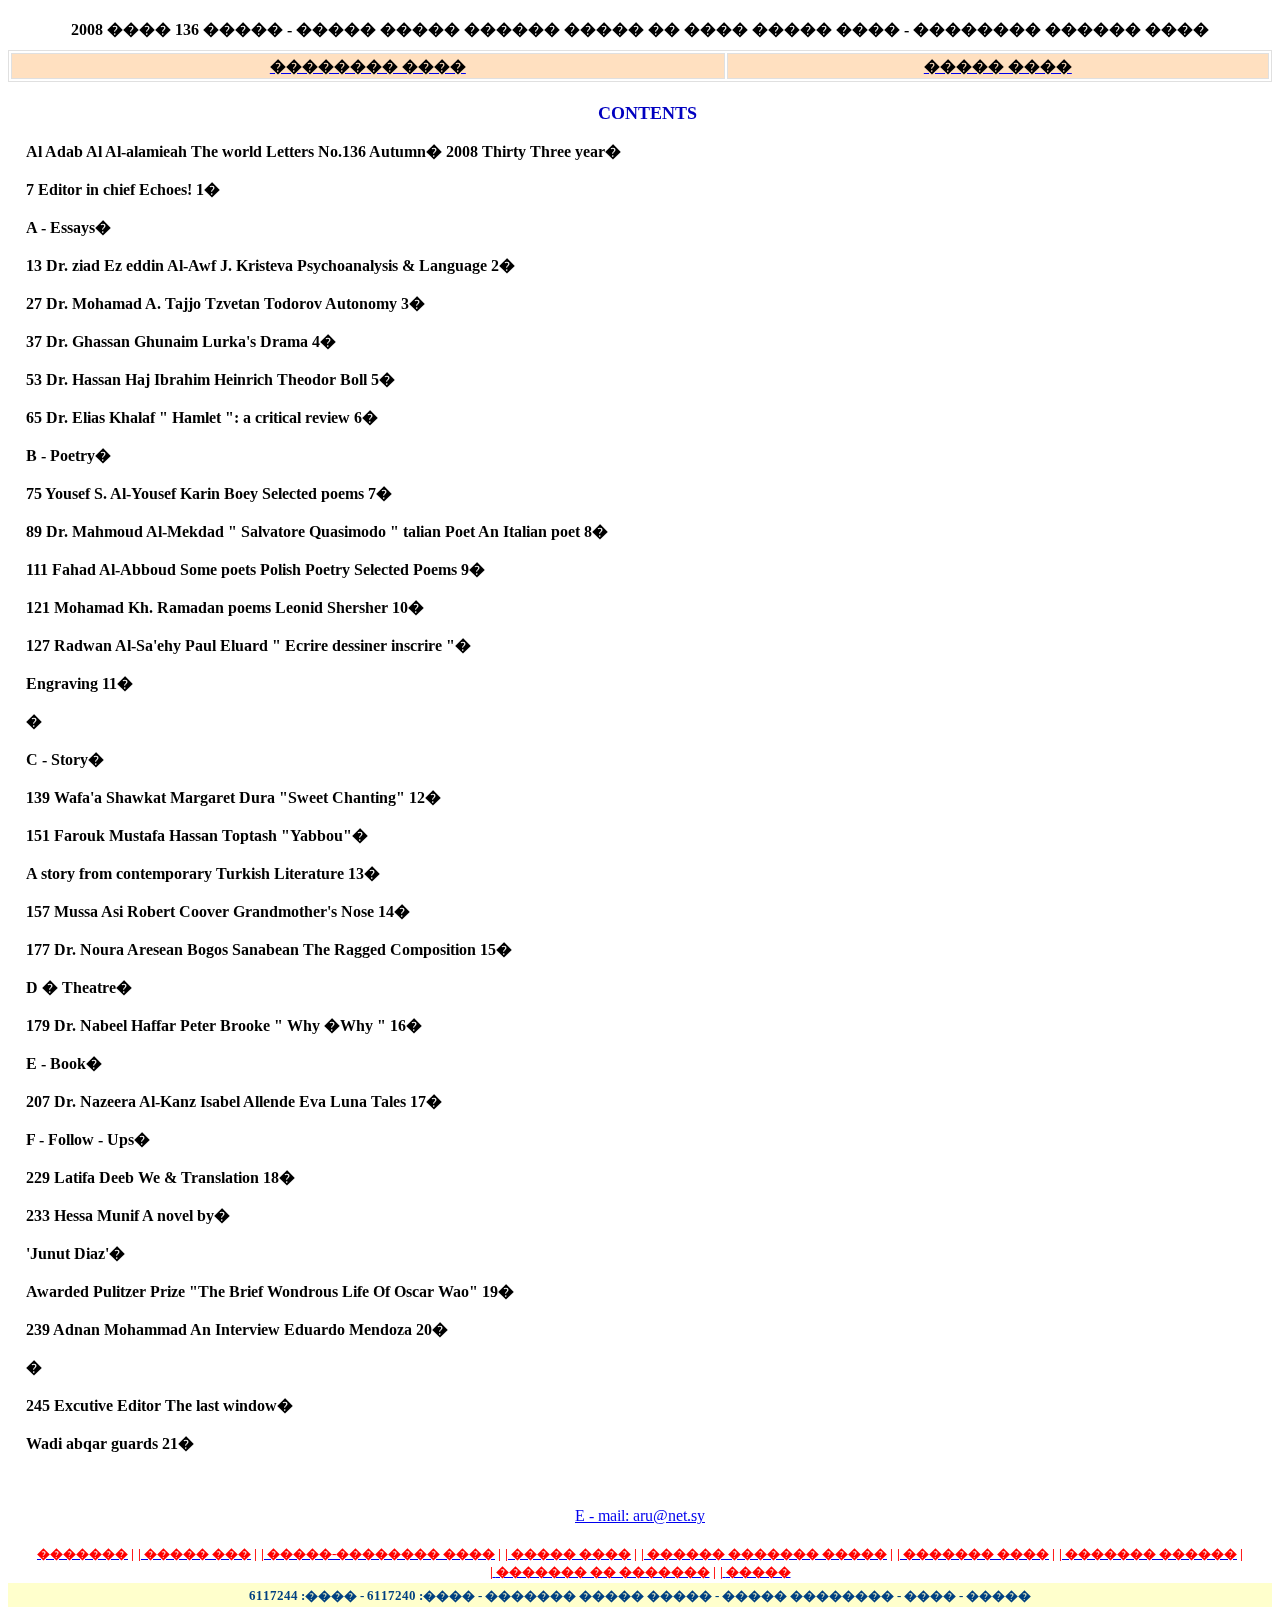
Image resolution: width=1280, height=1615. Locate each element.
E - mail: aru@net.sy (640, 1515)
